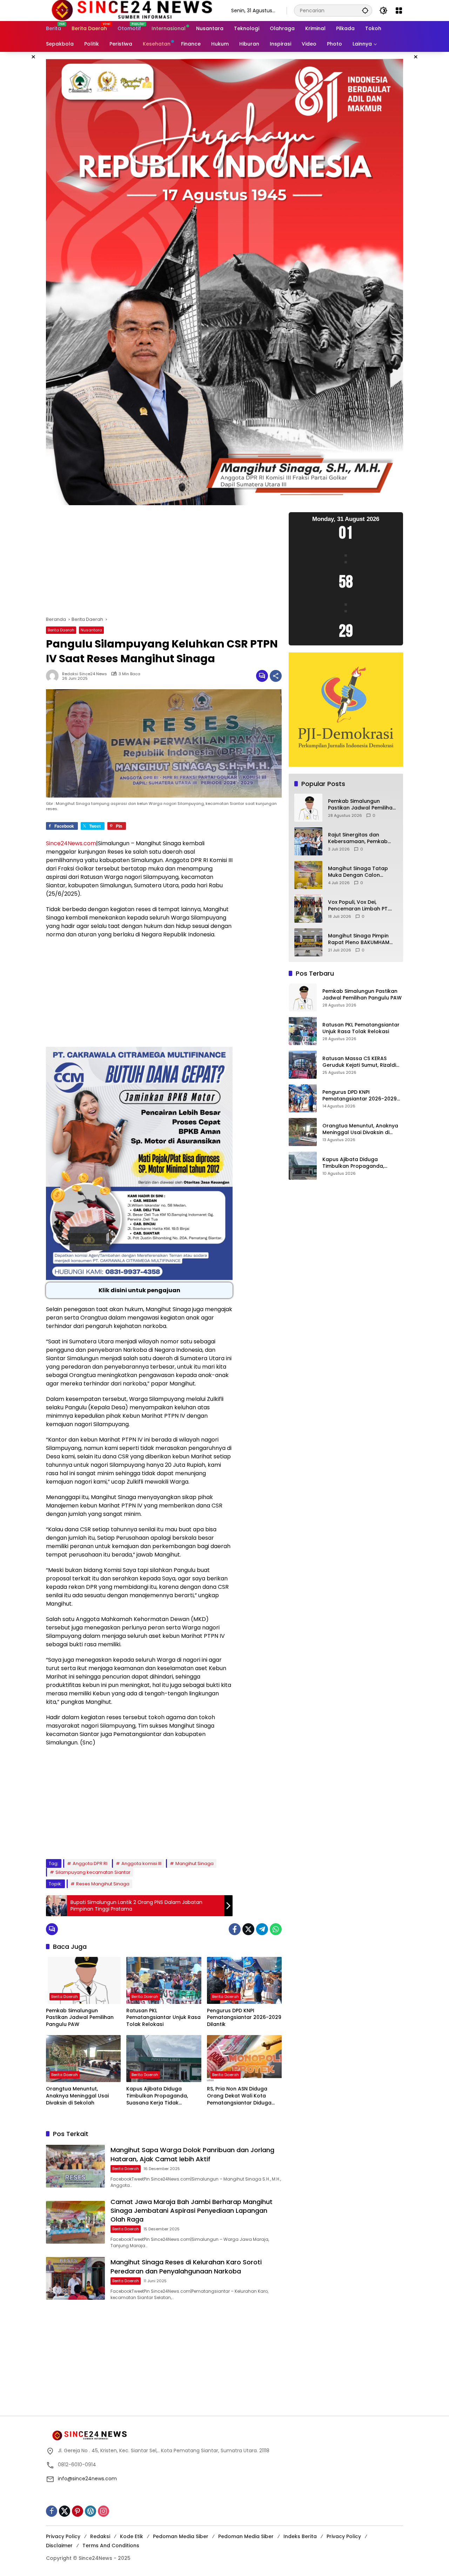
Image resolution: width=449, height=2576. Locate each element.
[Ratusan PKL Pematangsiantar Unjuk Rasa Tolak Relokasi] (164, 1980)
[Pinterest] (78, 2511)
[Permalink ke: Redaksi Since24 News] (54, 676)
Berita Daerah (61, 630)
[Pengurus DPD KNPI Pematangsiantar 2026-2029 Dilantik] (244, 1980)
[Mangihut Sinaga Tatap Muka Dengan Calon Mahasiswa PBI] (308, 875)
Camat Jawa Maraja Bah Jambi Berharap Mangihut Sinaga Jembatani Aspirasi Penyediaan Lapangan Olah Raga (192, 2211)
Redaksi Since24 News (85, 674)
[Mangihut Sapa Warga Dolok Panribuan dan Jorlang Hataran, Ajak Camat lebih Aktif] (75, 2166)
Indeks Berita (300, 2536)
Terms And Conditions (111, 2546)
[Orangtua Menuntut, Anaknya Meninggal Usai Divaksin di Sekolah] (83, 2059)
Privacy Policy (63, 2536)
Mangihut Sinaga (195, 1863)
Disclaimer (59, 2546)
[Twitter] (248, 1929)
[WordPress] (91, 2511)
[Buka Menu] (399, 11)
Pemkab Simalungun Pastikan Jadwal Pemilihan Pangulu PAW (80, 2018)
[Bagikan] (276, 676)
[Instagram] (103, 2511)
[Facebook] (235, 1929)
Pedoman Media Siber (181, 2536)
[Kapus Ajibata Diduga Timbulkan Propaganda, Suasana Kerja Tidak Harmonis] (164, 2059)
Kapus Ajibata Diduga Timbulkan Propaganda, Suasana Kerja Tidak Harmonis (157, 2096)
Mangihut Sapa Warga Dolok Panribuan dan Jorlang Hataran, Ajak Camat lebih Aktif (192, 2154)
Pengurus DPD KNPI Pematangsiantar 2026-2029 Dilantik (244, 2018)
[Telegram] (262, 1929)
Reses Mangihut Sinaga (103, 1884)
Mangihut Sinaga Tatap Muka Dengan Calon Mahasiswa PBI (358, 872)
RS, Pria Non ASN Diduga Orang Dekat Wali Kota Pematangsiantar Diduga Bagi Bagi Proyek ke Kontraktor (239, 2096)
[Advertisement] (164, 564)
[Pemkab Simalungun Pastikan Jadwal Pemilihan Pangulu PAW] (83, 1980)
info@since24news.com (87, 2479)
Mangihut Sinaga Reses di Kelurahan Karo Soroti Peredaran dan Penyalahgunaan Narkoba (186, 2266)
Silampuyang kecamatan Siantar (93, 1872)
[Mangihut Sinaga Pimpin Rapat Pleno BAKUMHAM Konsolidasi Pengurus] (308, 942)
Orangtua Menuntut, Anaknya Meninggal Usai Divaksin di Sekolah (77, 2096)
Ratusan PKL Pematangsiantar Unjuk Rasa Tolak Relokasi (163, 2018)
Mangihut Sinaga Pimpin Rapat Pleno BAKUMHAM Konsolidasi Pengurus (359, 939)
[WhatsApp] (276, 1929)
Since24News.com (71, 843)
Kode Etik (132, 2536)
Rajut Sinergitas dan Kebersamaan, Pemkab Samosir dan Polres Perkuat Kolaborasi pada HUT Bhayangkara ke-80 (360, 838)
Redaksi (100, 2536)
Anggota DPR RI (90, 1863)
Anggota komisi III (141, 1863)
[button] (365, 10)
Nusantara (91, 630)
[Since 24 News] (132, 10)
